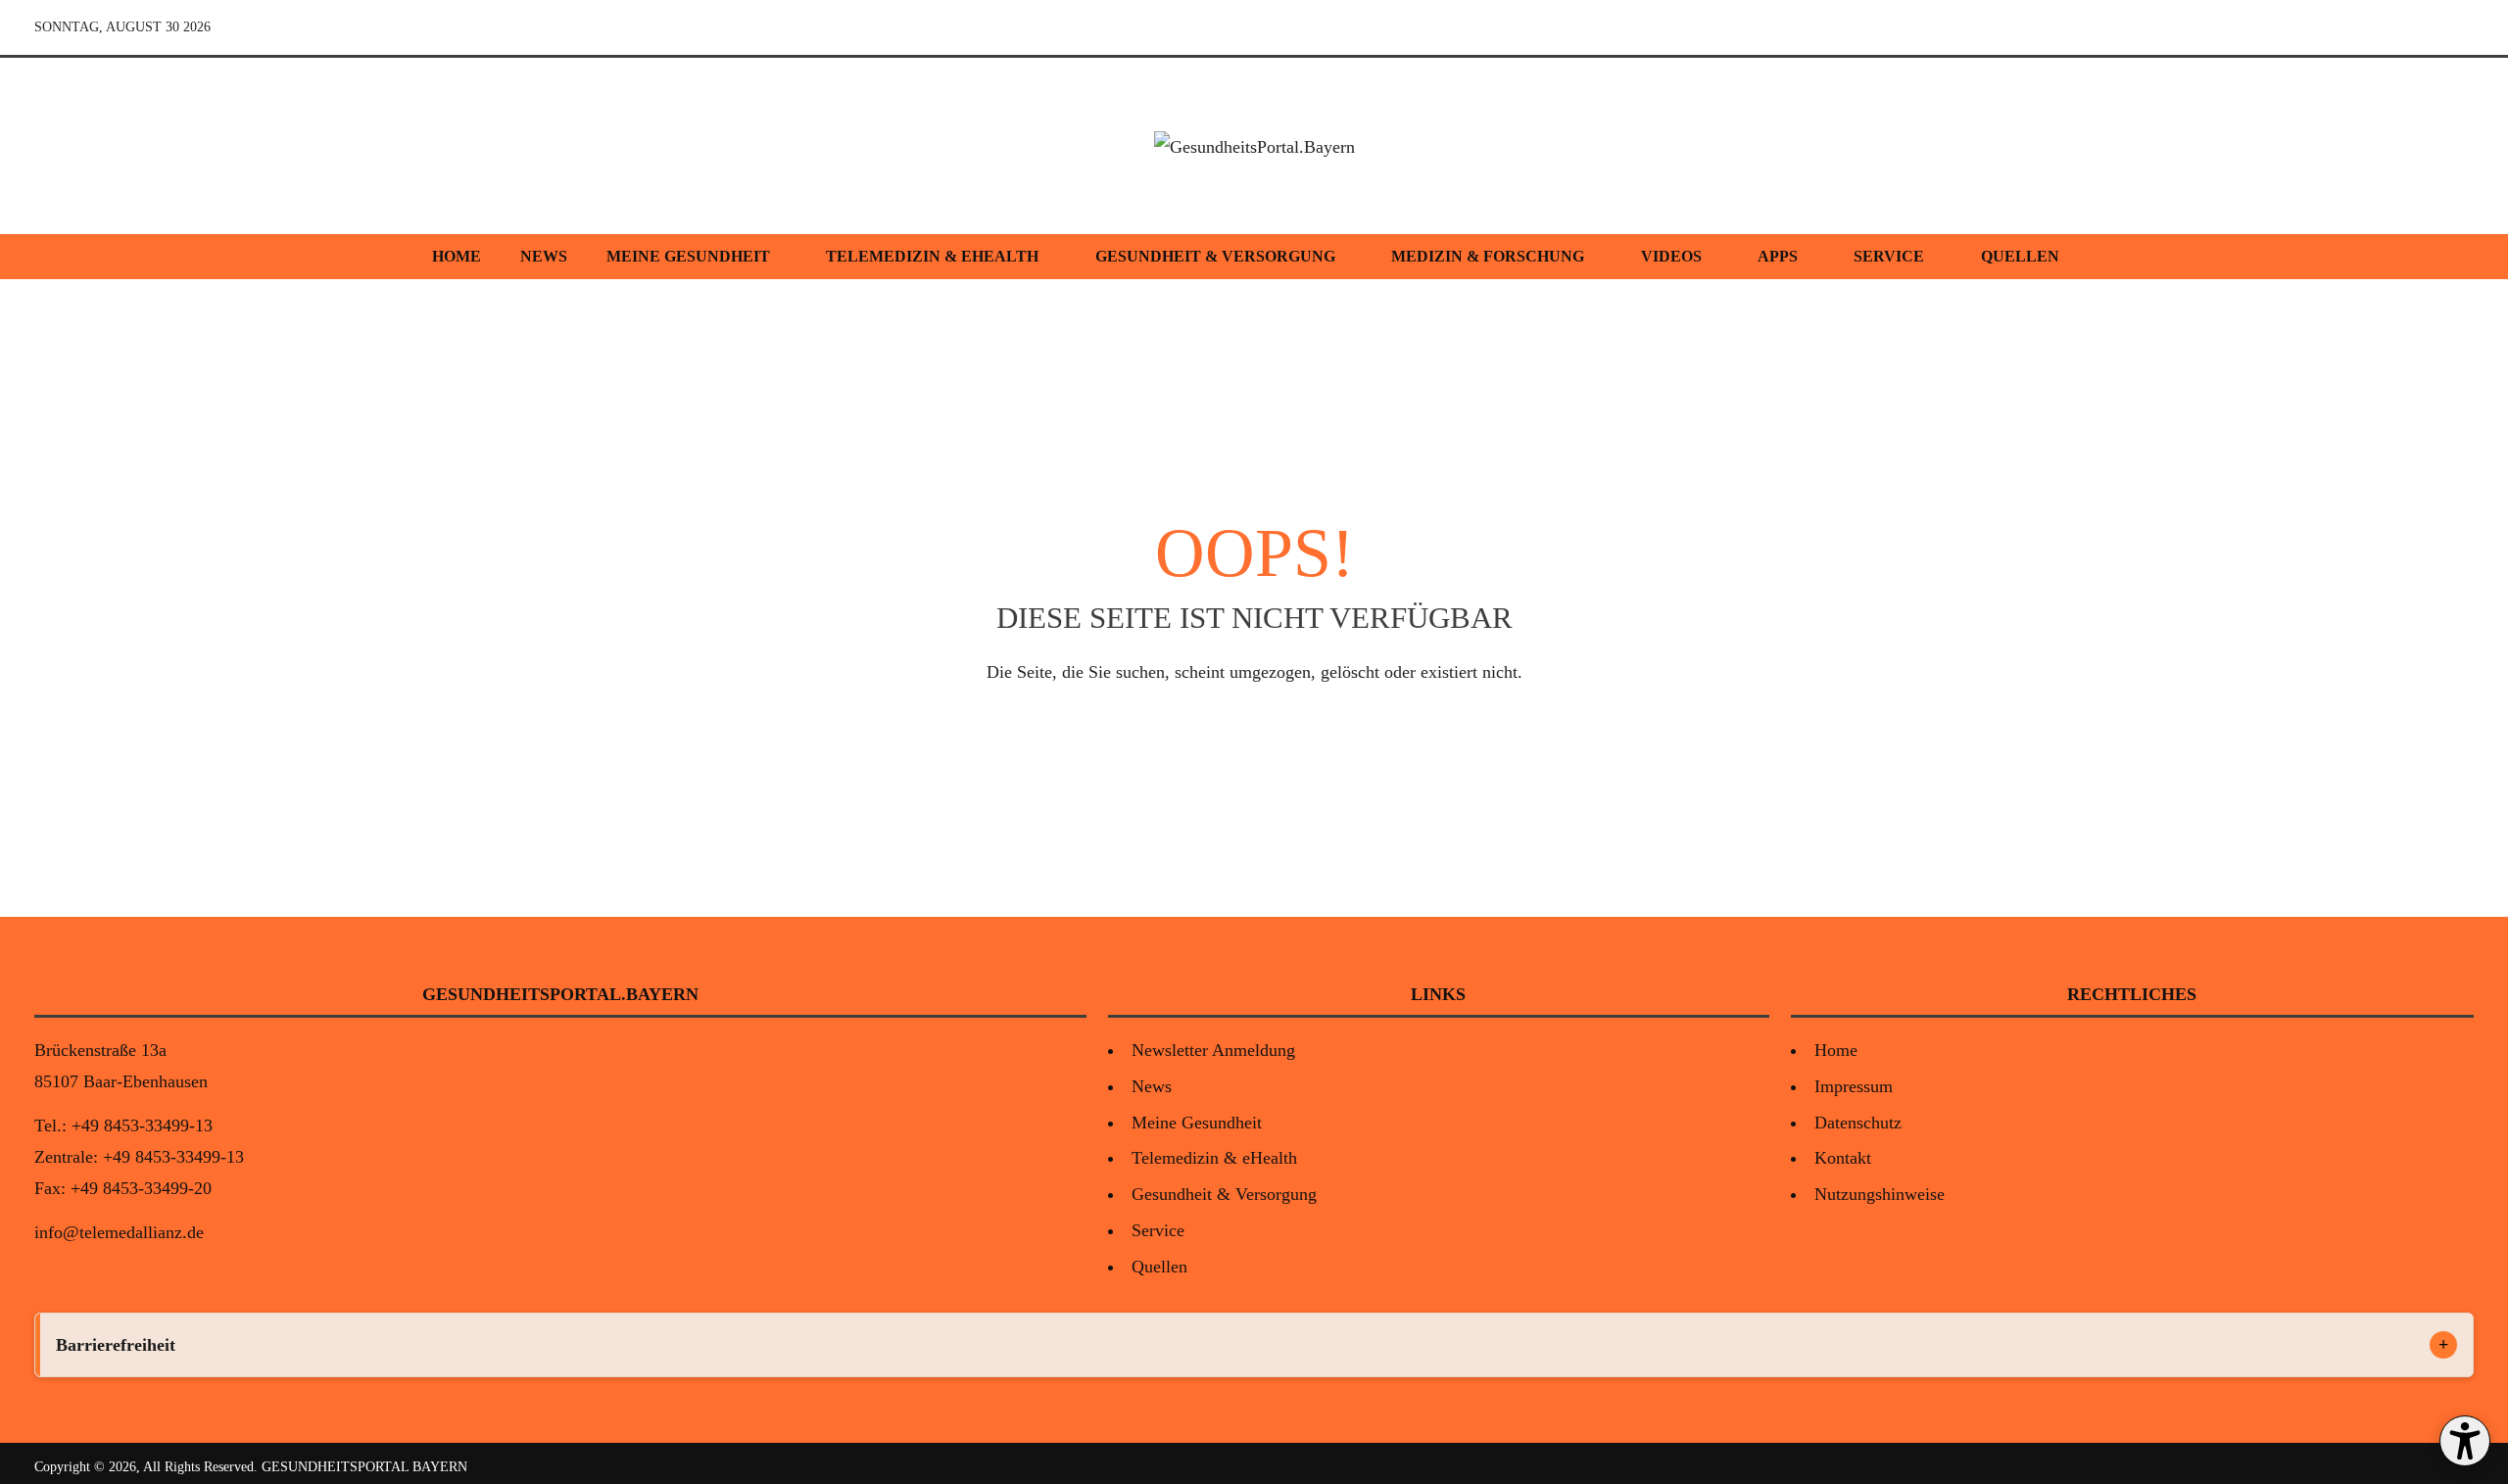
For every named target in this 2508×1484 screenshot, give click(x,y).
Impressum (1854, 1086)
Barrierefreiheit (116, 1345)
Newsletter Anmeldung (1213, 1050)
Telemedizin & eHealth (932, 256)
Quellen (2020, 256)
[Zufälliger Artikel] (2321, 27)
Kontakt (1843, 1158)
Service (1889, 256)
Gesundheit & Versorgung (1215, 256)
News (544, 256)
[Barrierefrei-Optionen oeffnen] (2465, 1441)
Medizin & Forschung (1488, 256)
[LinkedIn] (2456, 27)
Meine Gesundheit (688, 256)
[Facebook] (2366, 27)
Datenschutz (1858, 1123)
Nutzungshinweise (1880, 1194)
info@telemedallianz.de (119, 1232)
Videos (1671, 256)
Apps (1778, 256)
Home (457, 256)
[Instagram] (2411, 27)
